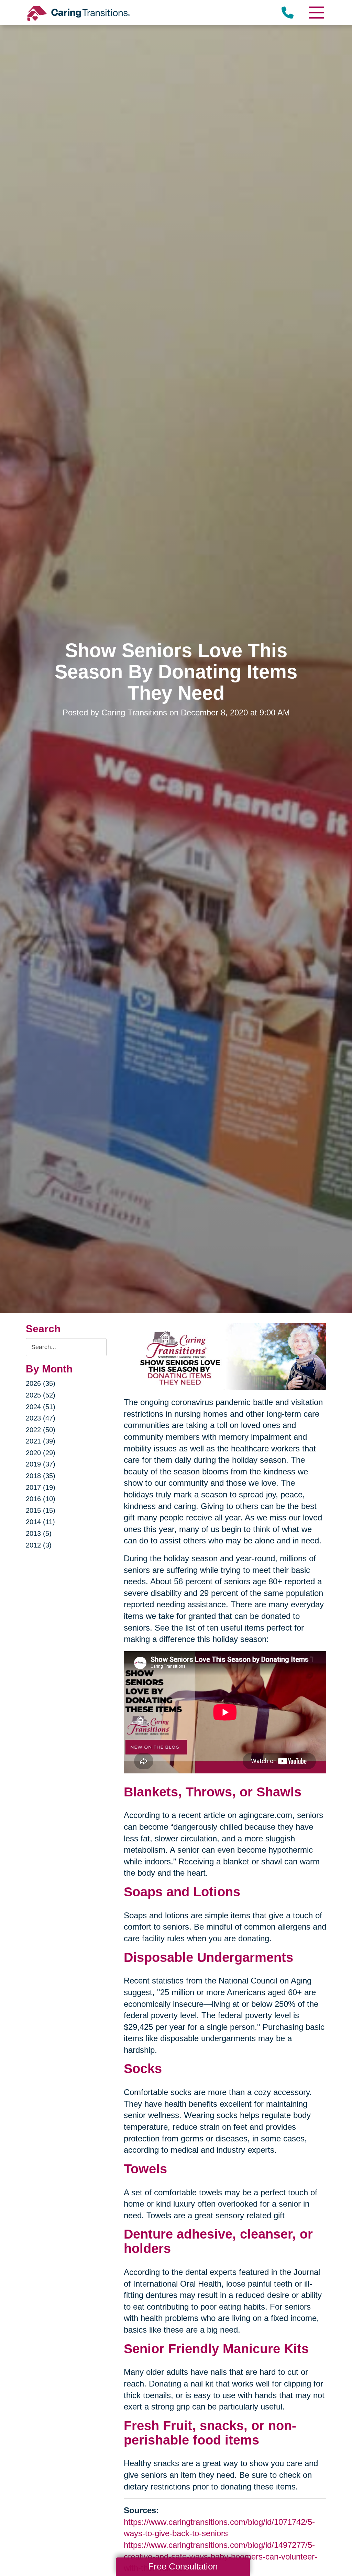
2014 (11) (40, 1522)
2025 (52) (41, 1395)
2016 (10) (41, 1499)
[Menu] (316, 13)
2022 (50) (41, 1430)
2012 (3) (39, 1545)
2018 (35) (41, 1476)
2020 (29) (41, 1453)
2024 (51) (41, 1407)
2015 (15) (41, 1510)
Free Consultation (183, 2566)
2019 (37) (41, 1464)
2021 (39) (41, 1441)
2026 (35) (41, 1383)
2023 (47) (41, 1418)
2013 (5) (39, 1533)
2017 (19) (41, 1487)
